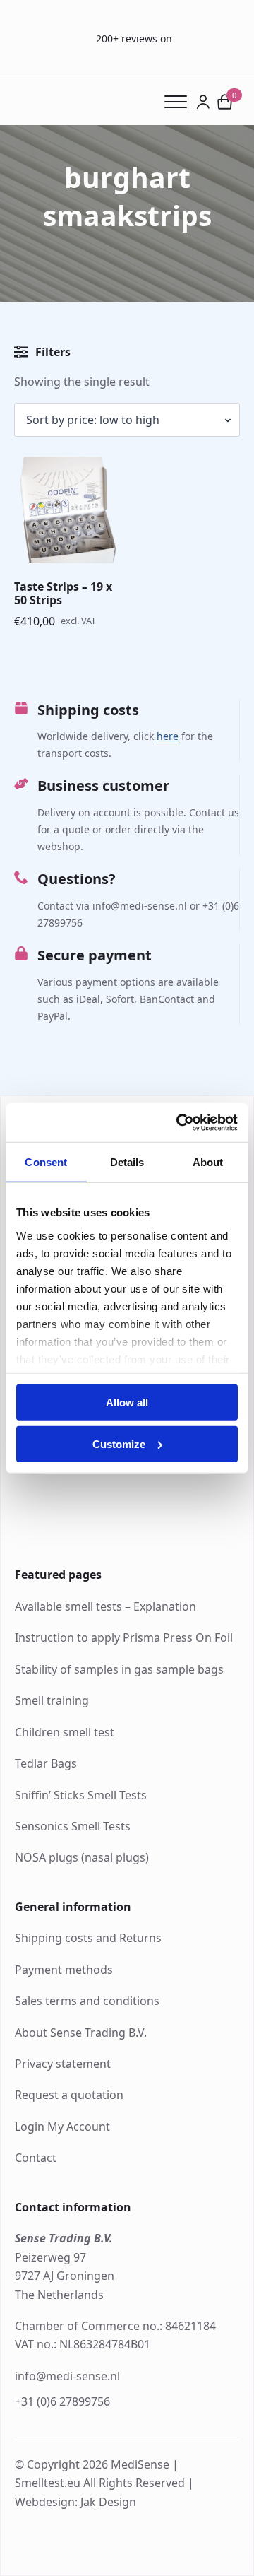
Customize (119, 1444)
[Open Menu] (180, 102)
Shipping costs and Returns (88, 1938)
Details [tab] (127, 1162)
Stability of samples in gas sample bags (119, 1669)
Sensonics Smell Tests (73, 1826)
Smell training (52, 1700)
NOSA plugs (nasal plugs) (82, 1857)
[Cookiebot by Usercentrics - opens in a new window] (179, 1122)
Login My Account (62, 2127)
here (168, 736)
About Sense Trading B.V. (81, 2033)
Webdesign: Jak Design (75, 2502)
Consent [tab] (46, 1162)
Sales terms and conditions (87, 2001)
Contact (36, 2158)
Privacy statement (63, 2064)
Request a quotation (69, 2095)
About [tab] (208, 1162)
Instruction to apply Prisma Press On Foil (124, 1637)
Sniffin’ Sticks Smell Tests (81, 1795)
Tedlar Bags (46, 1763)
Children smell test (65, 1732)
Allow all (127, 1402)
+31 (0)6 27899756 (62, 2401)
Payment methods (64, 1970)
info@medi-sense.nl (67, 2376)
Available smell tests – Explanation (105, 1606)
